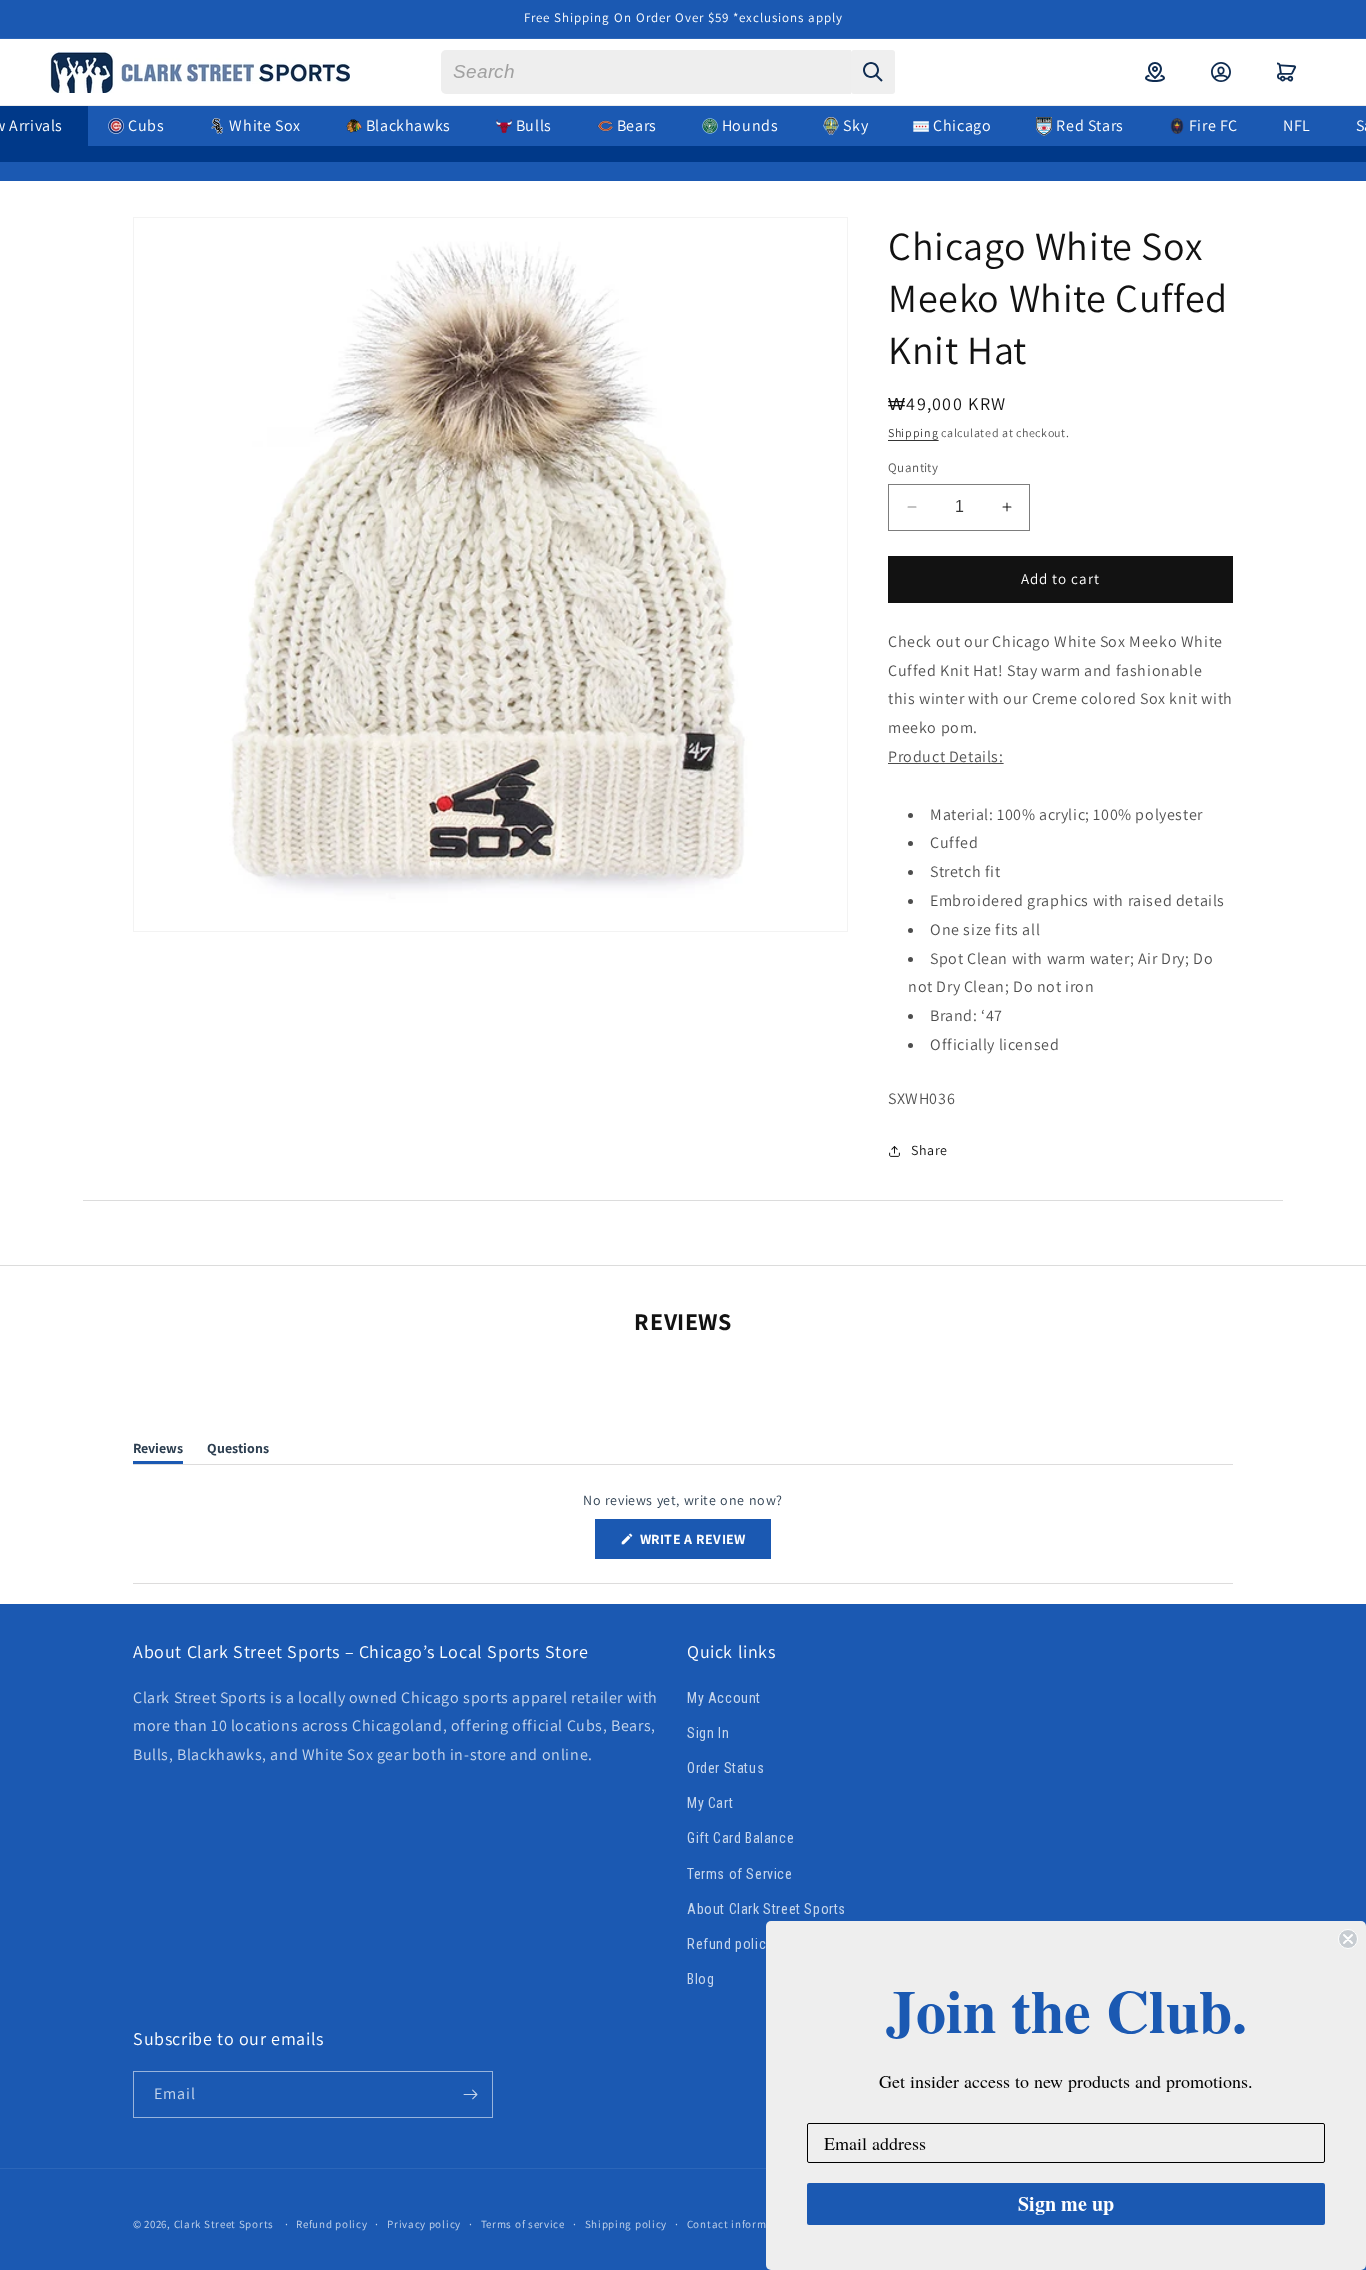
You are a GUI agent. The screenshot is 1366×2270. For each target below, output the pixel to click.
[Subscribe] (470, 2094)
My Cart (710, 1803)
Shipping (913, 432)
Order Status (725, 1768)
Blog (700, 1979)
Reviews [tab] (158, 1451)
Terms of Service (740, 1874)
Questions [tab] (238, 1451)
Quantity (913, 467)
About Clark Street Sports (766, 1909)
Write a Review (704, 1544)
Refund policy (730, 1944)
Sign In (708, 1733)
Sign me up (1066, 2203)
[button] (1287, 72)
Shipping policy (626, 2224)
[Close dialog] (1348, 1939)
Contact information (741, 2224)
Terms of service (523, 2224)
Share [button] (929, 1150)
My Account (724, 1698)
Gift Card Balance (740, 1838)
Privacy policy (424, 2224)
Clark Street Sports (224, 2224)
